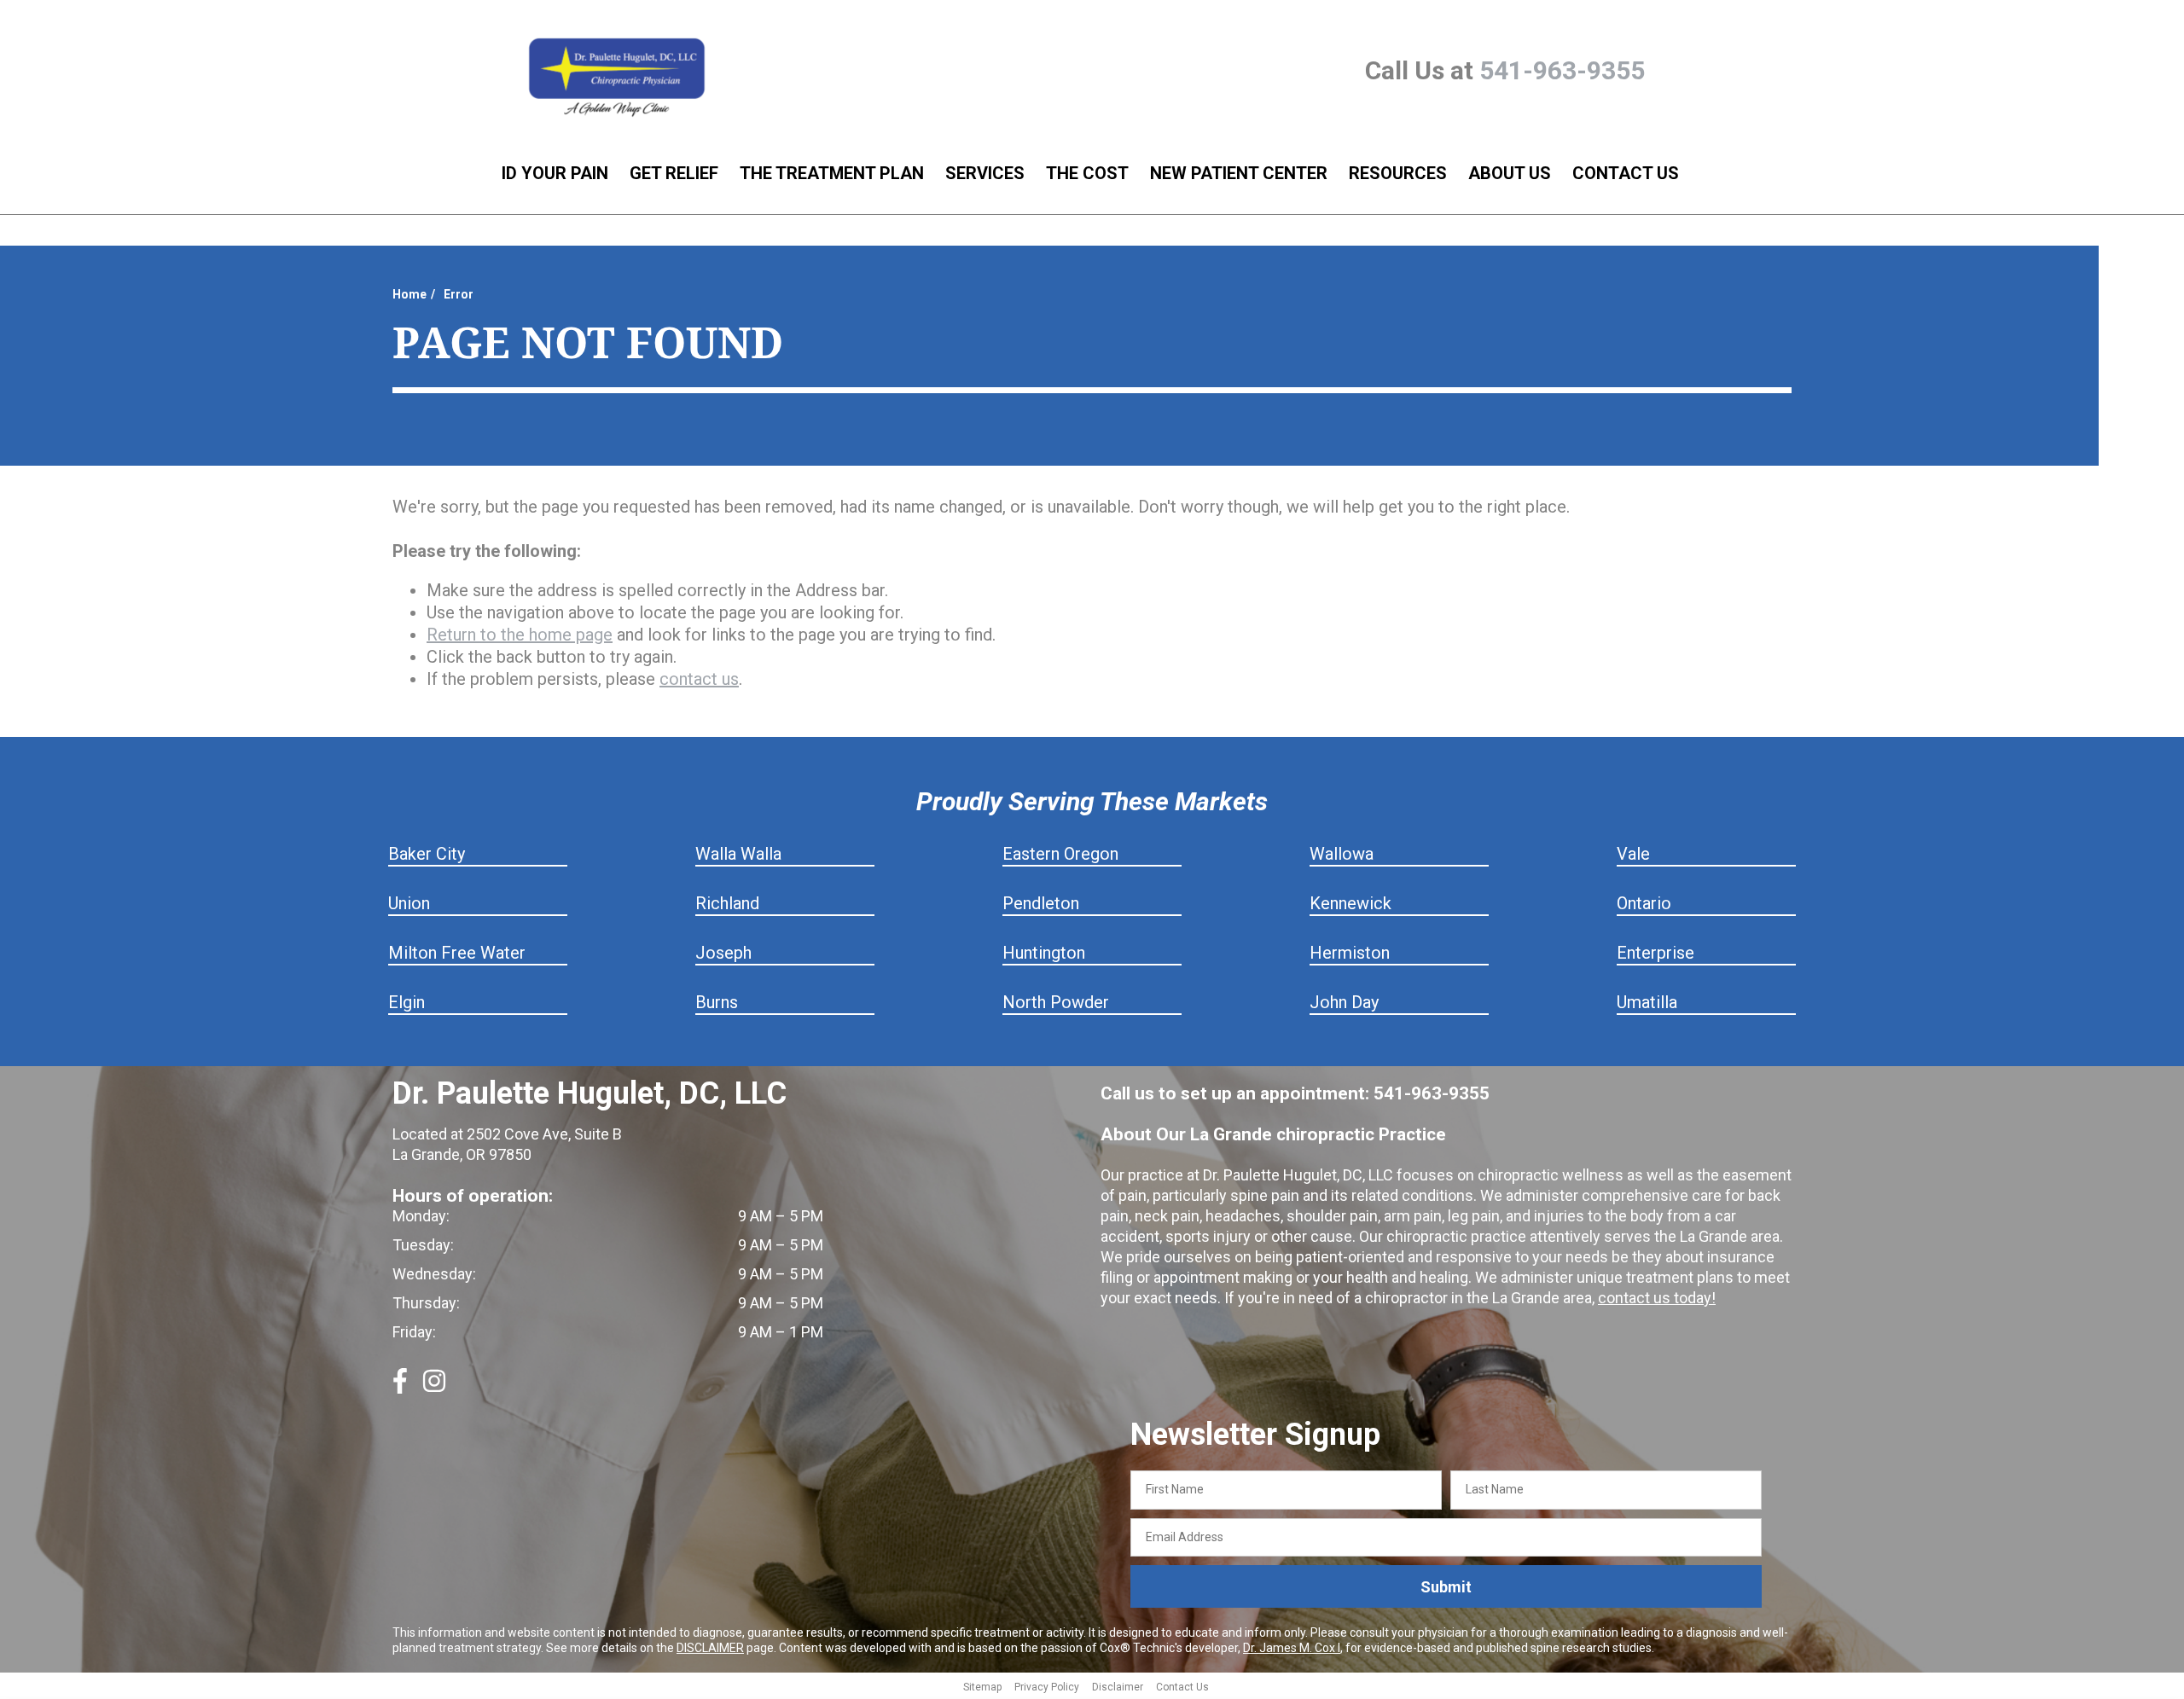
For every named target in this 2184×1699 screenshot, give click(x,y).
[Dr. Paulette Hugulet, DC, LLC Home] (617, 78)
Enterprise (1655, 953)
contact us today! (1657, 1298)
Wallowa (1342, 854)
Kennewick (1350, 903)
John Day (1344, 1002)
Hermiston (1350, 953)
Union (409, 903)
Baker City (427, 854)
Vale (1633, 854)
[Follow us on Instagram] (434, 1388)
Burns (717, 1002)
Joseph (723, 953)
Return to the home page (520, 635)
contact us (699, 679)
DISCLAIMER (710, 1648)
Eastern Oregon (1060, 854)
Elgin (407, 1002)
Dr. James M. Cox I (1292, 1648)
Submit (1446, 1587)
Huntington (1044, 953)
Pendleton (1041, 903)
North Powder (1056, 1002)
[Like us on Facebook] (400, 1388)
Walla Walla (738, 854)
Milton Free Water (457, 953)
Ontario (1644, 903)
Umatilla (1647, 1002)
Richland (727, 903)
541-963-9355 (1562, 70)
